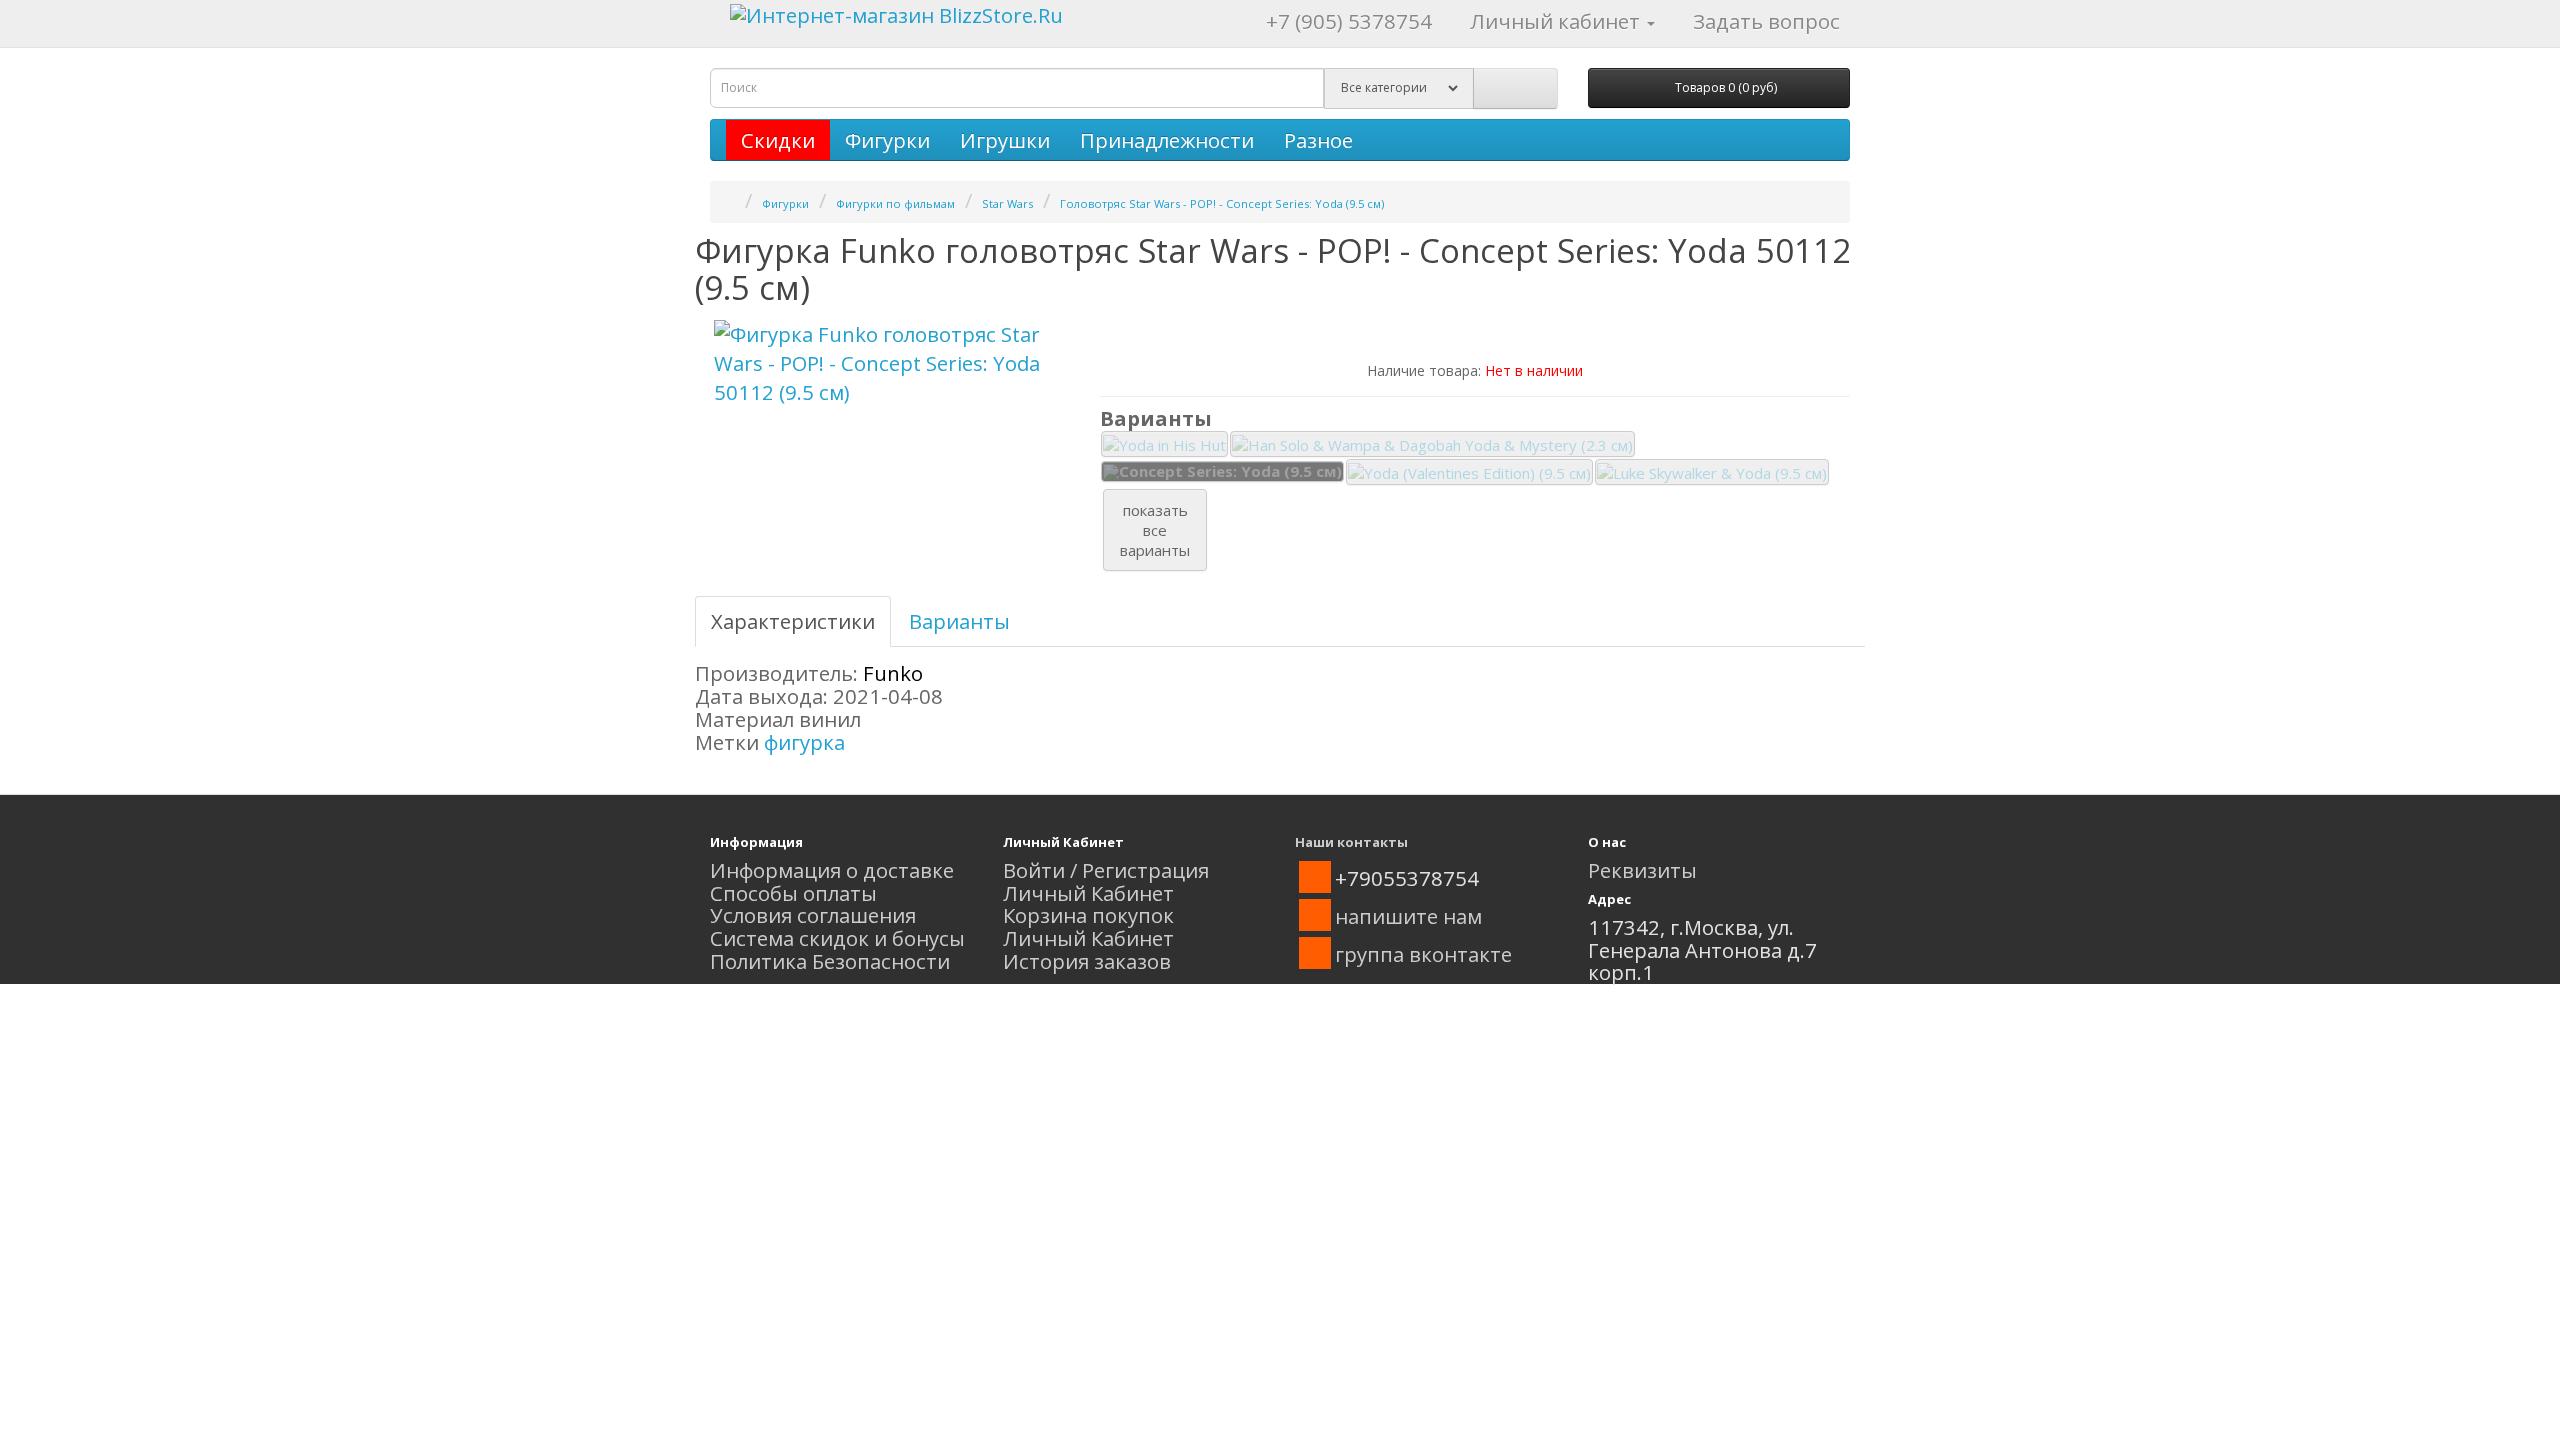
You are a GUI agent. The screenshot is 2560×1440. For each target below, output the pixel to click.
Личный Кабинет (1088, 893)
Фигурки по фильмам (895, 203)
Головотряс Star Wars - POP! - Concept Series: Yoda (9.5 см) (1222, 203)
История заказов (1087, 961)
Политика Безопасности (830, 961)
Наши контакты (1351, 842)
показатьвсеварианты (1155, 530)
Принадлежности (1167, 140)
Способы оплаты (793, 893)
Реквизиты (1642, 870)
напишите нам (1408, 916)
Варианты (959, 621)
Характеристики (793, 621)
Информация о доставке (832, 870)
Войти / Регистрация (1106, 870)
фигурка (804, 742)
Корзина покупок (1088, 915)
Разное (1318, 140)
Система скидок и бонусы (837, 938)
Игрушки (1005, 140)
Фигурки (887, 140)
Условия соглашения (813, 915)
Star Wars (1007, 203)
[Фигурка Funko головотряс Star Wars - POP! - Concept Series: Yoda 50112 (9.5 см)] (890, 363)
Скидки (778, 140)
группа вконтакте (1423, 954)
